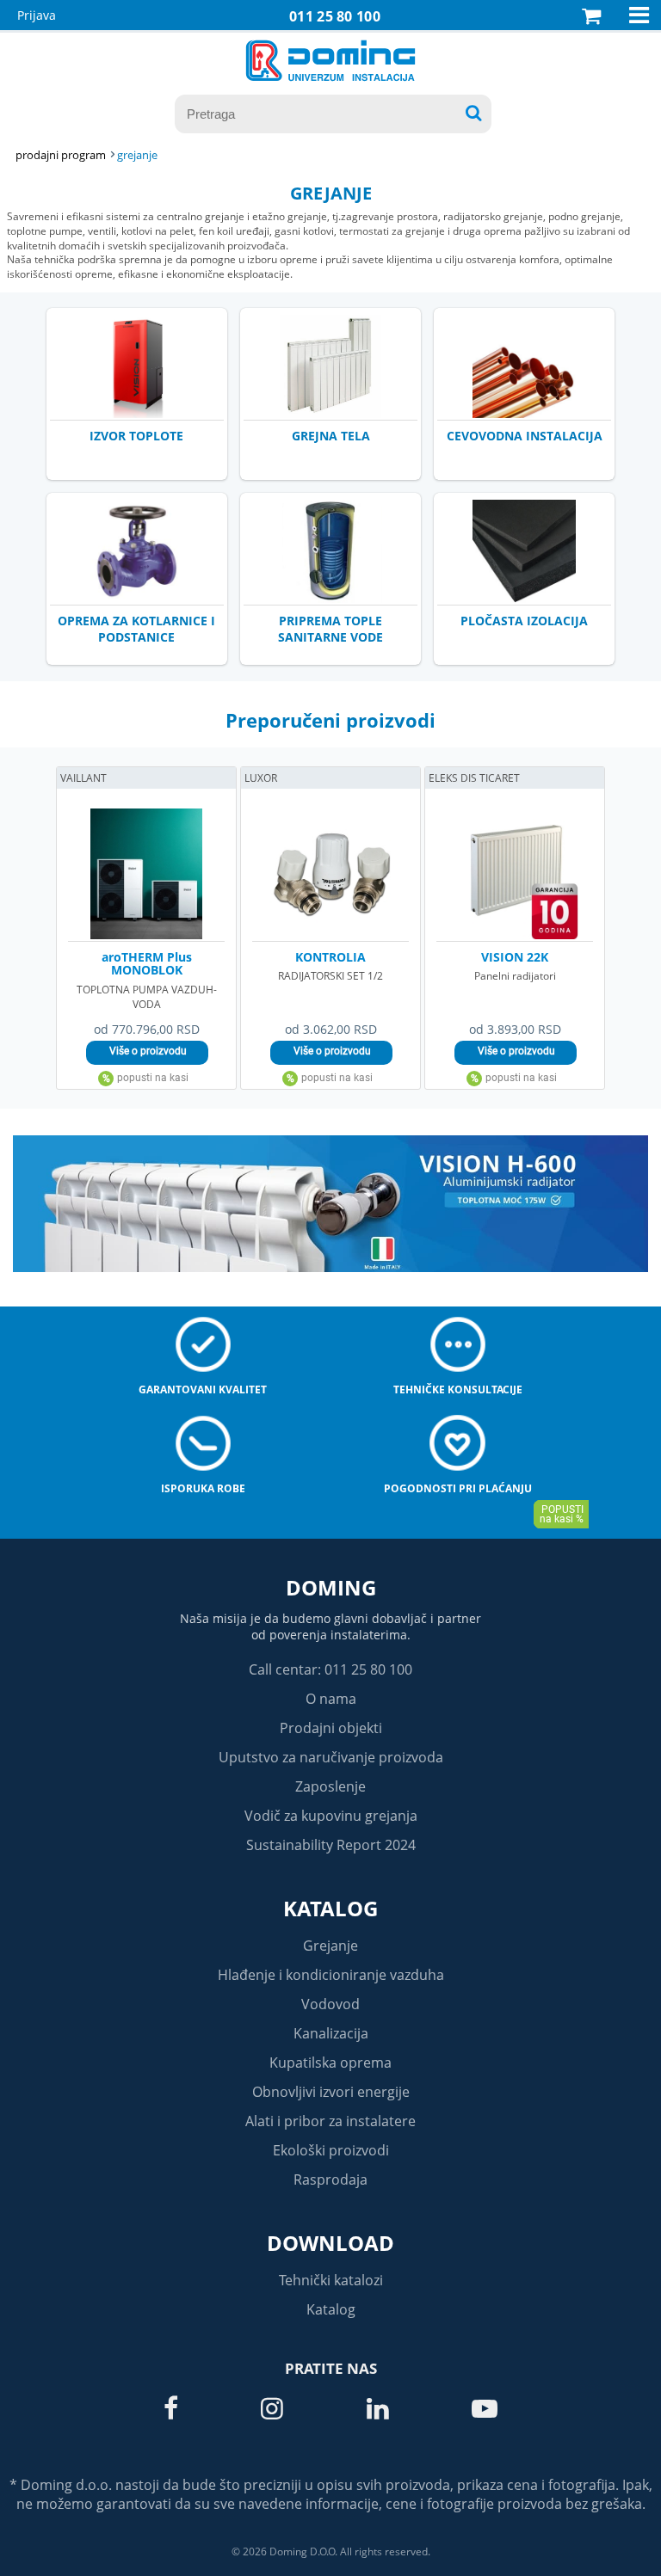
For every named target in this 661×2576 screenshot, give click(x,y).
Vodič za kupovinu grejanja (331, 1816)
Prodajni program (61, 155)
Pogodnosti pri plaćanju (458, 1488)
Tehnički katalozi (331, 2280)
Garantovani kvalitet (203, 1389)
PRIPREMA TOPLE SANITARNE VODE (330, 629)
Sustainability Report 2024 (331, 1845)
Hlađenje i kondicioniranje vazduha (331, 1975)
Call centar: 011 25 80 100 (330, 1669)
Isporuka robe (203, 1488)
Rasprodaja (330, 2179)
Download (330, 2243)
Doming (331, 1587)
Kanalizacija (331, 2033)
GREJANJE (137, 155)
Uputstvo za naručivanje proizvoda (331, 1757)
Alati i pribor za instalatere (330, 2121)
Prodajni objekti (331, 1728)
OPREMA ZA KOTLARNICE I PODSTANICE (136, 629)
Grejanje (330, 1946)
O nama (331, 1699)
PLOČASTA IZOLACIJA (524, 621)
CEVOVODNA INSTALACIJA (525, 436)
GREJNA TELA (331, 436)
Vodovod (330, 2004)
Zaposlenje (330, 1786)
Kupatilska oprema (330, 2063)
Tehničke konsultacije (458, 1389)
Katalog (330, 1908)
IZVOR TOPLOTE (136, 436)
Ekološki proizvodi (331, 2150)
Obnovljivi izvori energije (331, 2092)
